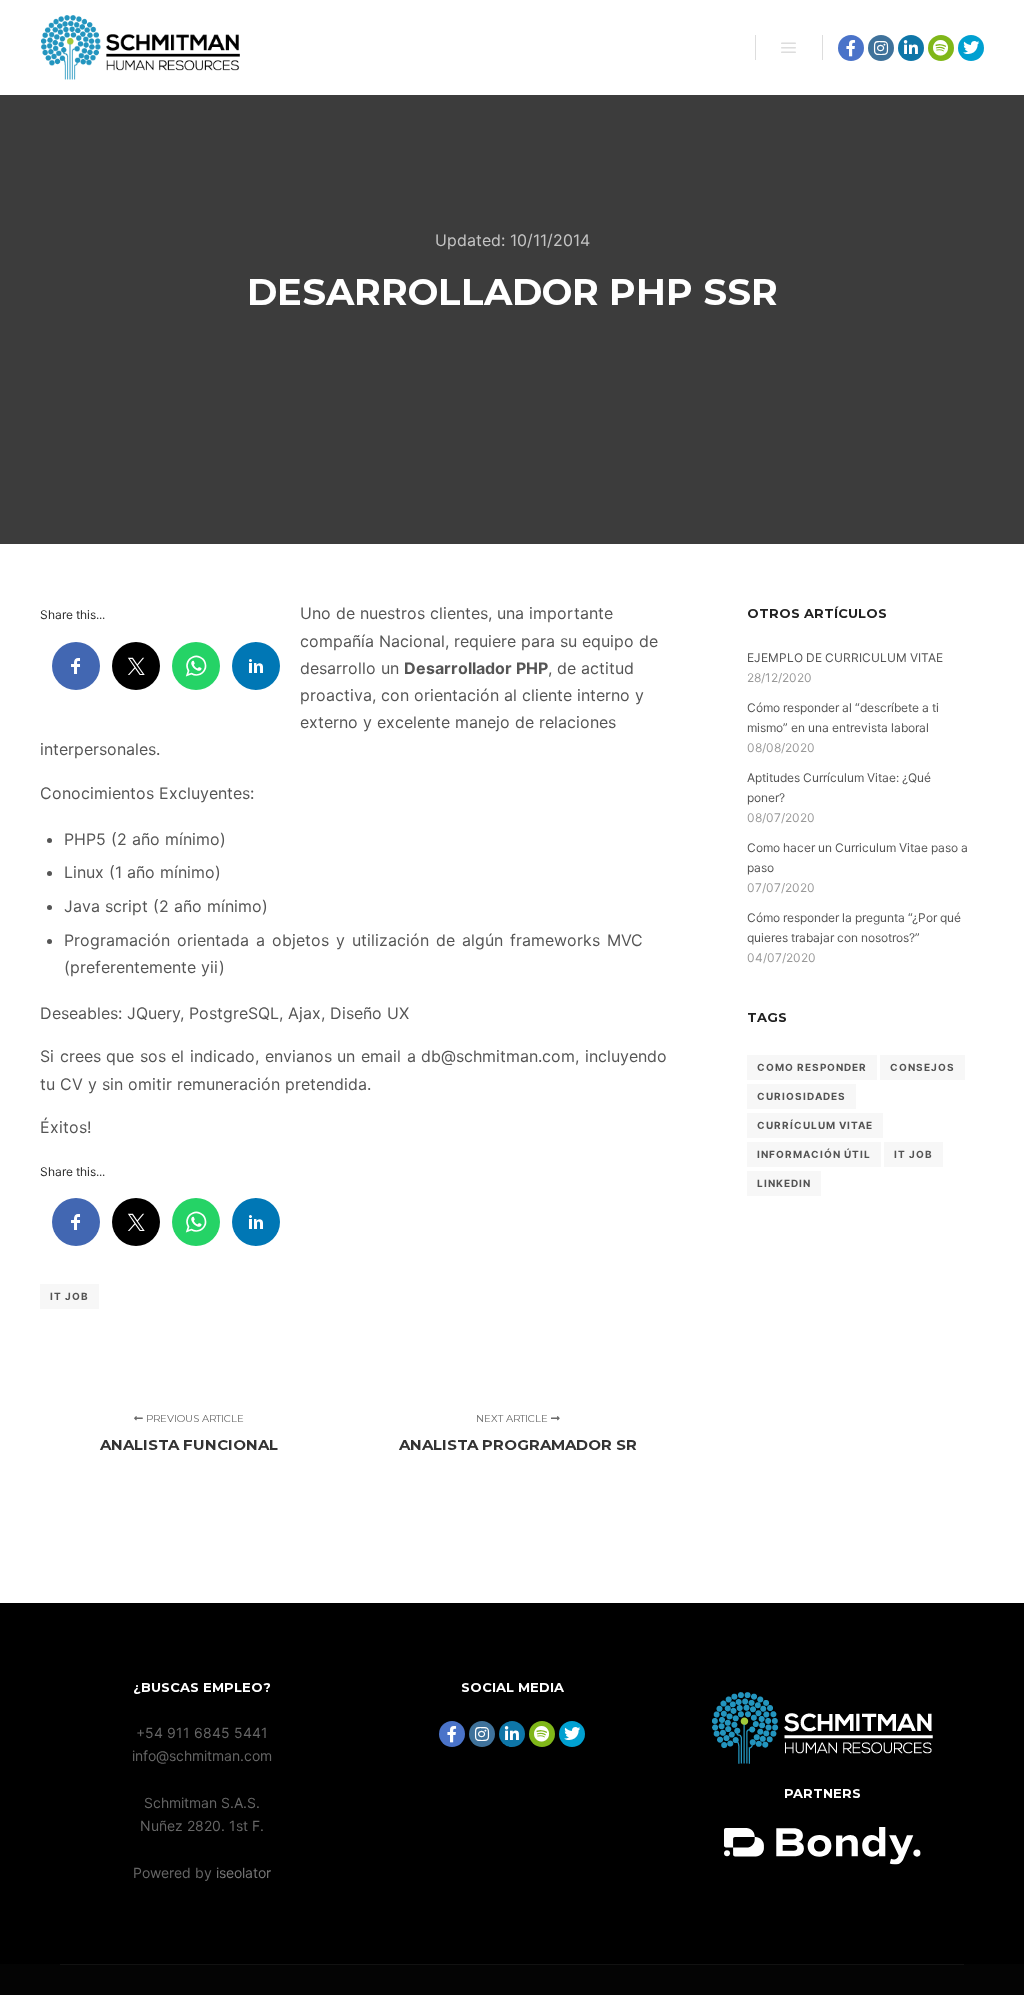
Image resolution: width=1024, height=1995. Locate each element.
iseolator (243, 1872)
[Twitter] (971, 48)
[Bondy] (822, 1758)
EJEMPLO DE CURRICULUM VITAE (845, 657)
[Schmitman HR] (140, 47)
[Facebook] (851, 48)
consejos (922, 1067)
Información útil (814, 1154)
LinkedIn (784, 1183)
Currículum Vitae (815, 1125)
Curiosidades (801, 1096)
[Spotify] (941, 48)
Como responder (812, 1067)
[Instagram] (881, 48)
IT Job (69, 1296)
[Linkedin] (911, 48)
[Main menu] (789, 48)
